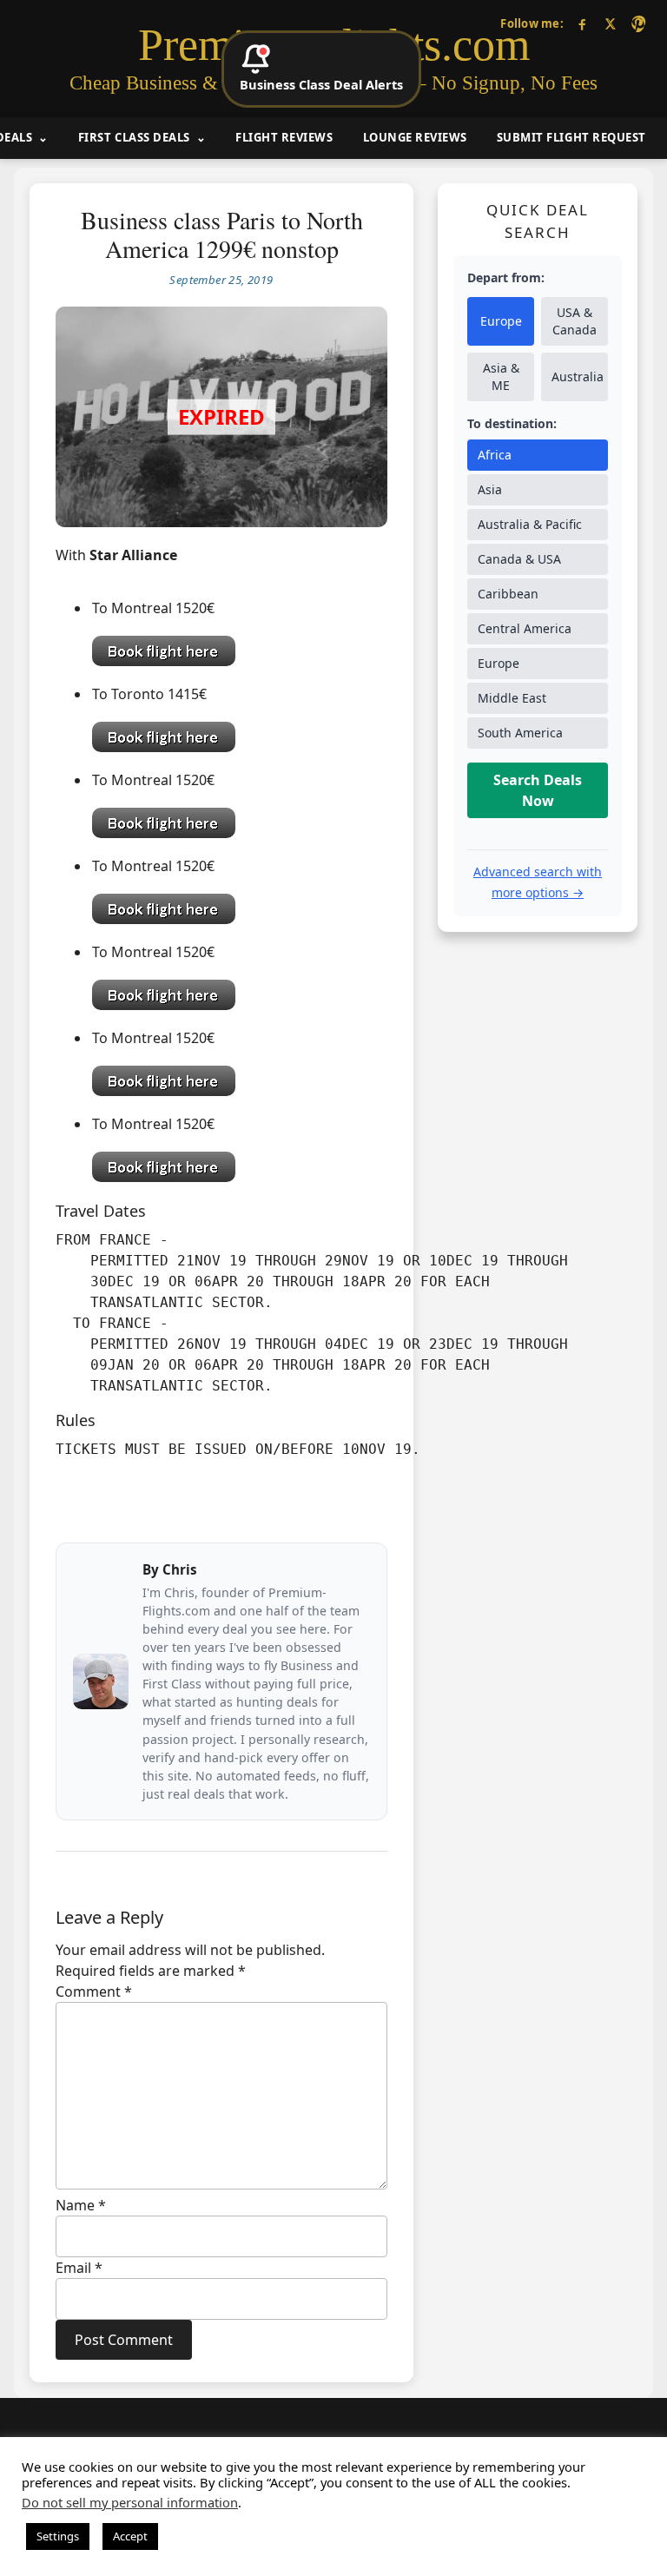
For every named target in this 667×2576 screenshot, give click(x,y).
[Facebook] (582, 24)
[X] (610, 24)
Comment (94, 1991)
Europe (501, 321)
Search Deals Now (538, 790)
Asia (490, 489)
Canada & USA (519, 559)
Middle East (512, 698)
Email (79, 2268)
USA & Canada (575, 321)
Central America (525, 628)
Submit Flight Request (571, 137)
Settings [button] (58, 2536)
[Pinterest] (638, 24)
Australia (578, 376)
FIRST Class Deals (134, 137)
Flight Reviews (284, 137)
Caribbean (508, 594)
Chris (180, 1569)
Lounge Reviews (415, 137)
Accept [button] (130, 2536)
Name (81, 2205)
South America (520, 733)
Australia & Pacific (530, 524)
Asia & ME (501, 376)
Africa (495, 455)
